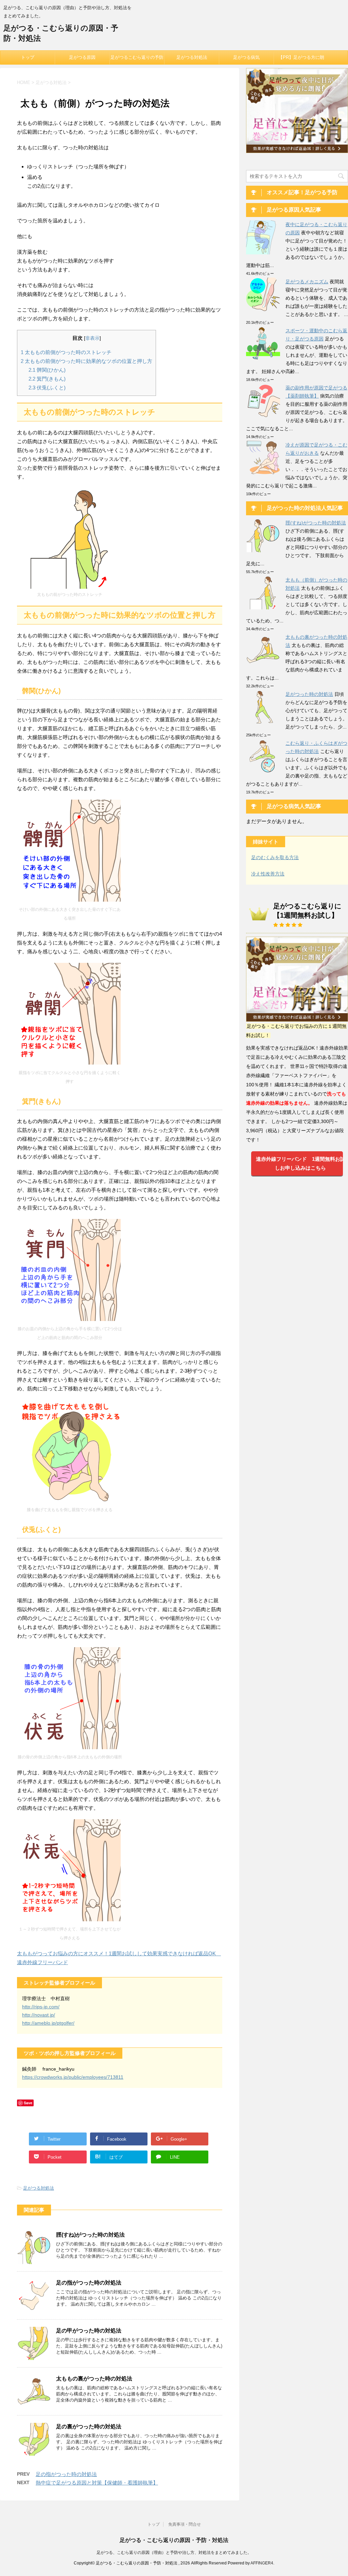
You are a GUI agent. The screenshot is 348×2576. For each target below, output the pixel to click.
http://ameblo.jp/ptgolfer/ (48, 2023)
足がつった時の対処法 (309, 694)
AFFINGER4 (262, 2563)
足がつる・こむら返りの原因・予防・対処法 (174, 2540)
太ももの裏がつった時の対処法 (94, 2379)
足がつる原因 (82, 57)
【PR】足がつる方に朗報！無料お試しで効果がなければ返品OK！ (301, 60)
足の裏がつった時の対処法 (89, 2427)
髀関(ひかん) (47, 370)
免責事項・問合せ (185, 2524)
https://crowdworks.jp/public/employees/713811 (73, 2077)
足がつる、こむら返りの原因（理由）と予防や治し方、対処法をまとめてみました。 (174, 2553)
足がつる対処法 (192, 57)
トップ (28, 57)
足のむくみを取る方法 (275, 857)
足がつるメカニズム (307, 282)
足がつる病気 (246, 57)
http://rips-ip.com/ (41, 2007)
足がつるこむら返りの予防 (137, 57)
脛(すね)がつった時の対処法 (90, 2235)
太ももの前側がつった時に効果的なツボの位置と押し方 (86, 361)
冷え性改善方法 (268, 874)
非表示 (92, 338)
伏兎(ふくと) (47, 388)
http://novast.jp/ (39, 2015)
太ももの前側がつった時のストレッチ (66, 352)
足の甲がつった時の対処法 (89, 2331)
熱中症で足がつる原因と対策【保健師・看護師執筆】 (97, 2483)
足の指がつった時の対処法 (89, 2283)
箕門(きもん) (47, 379)
